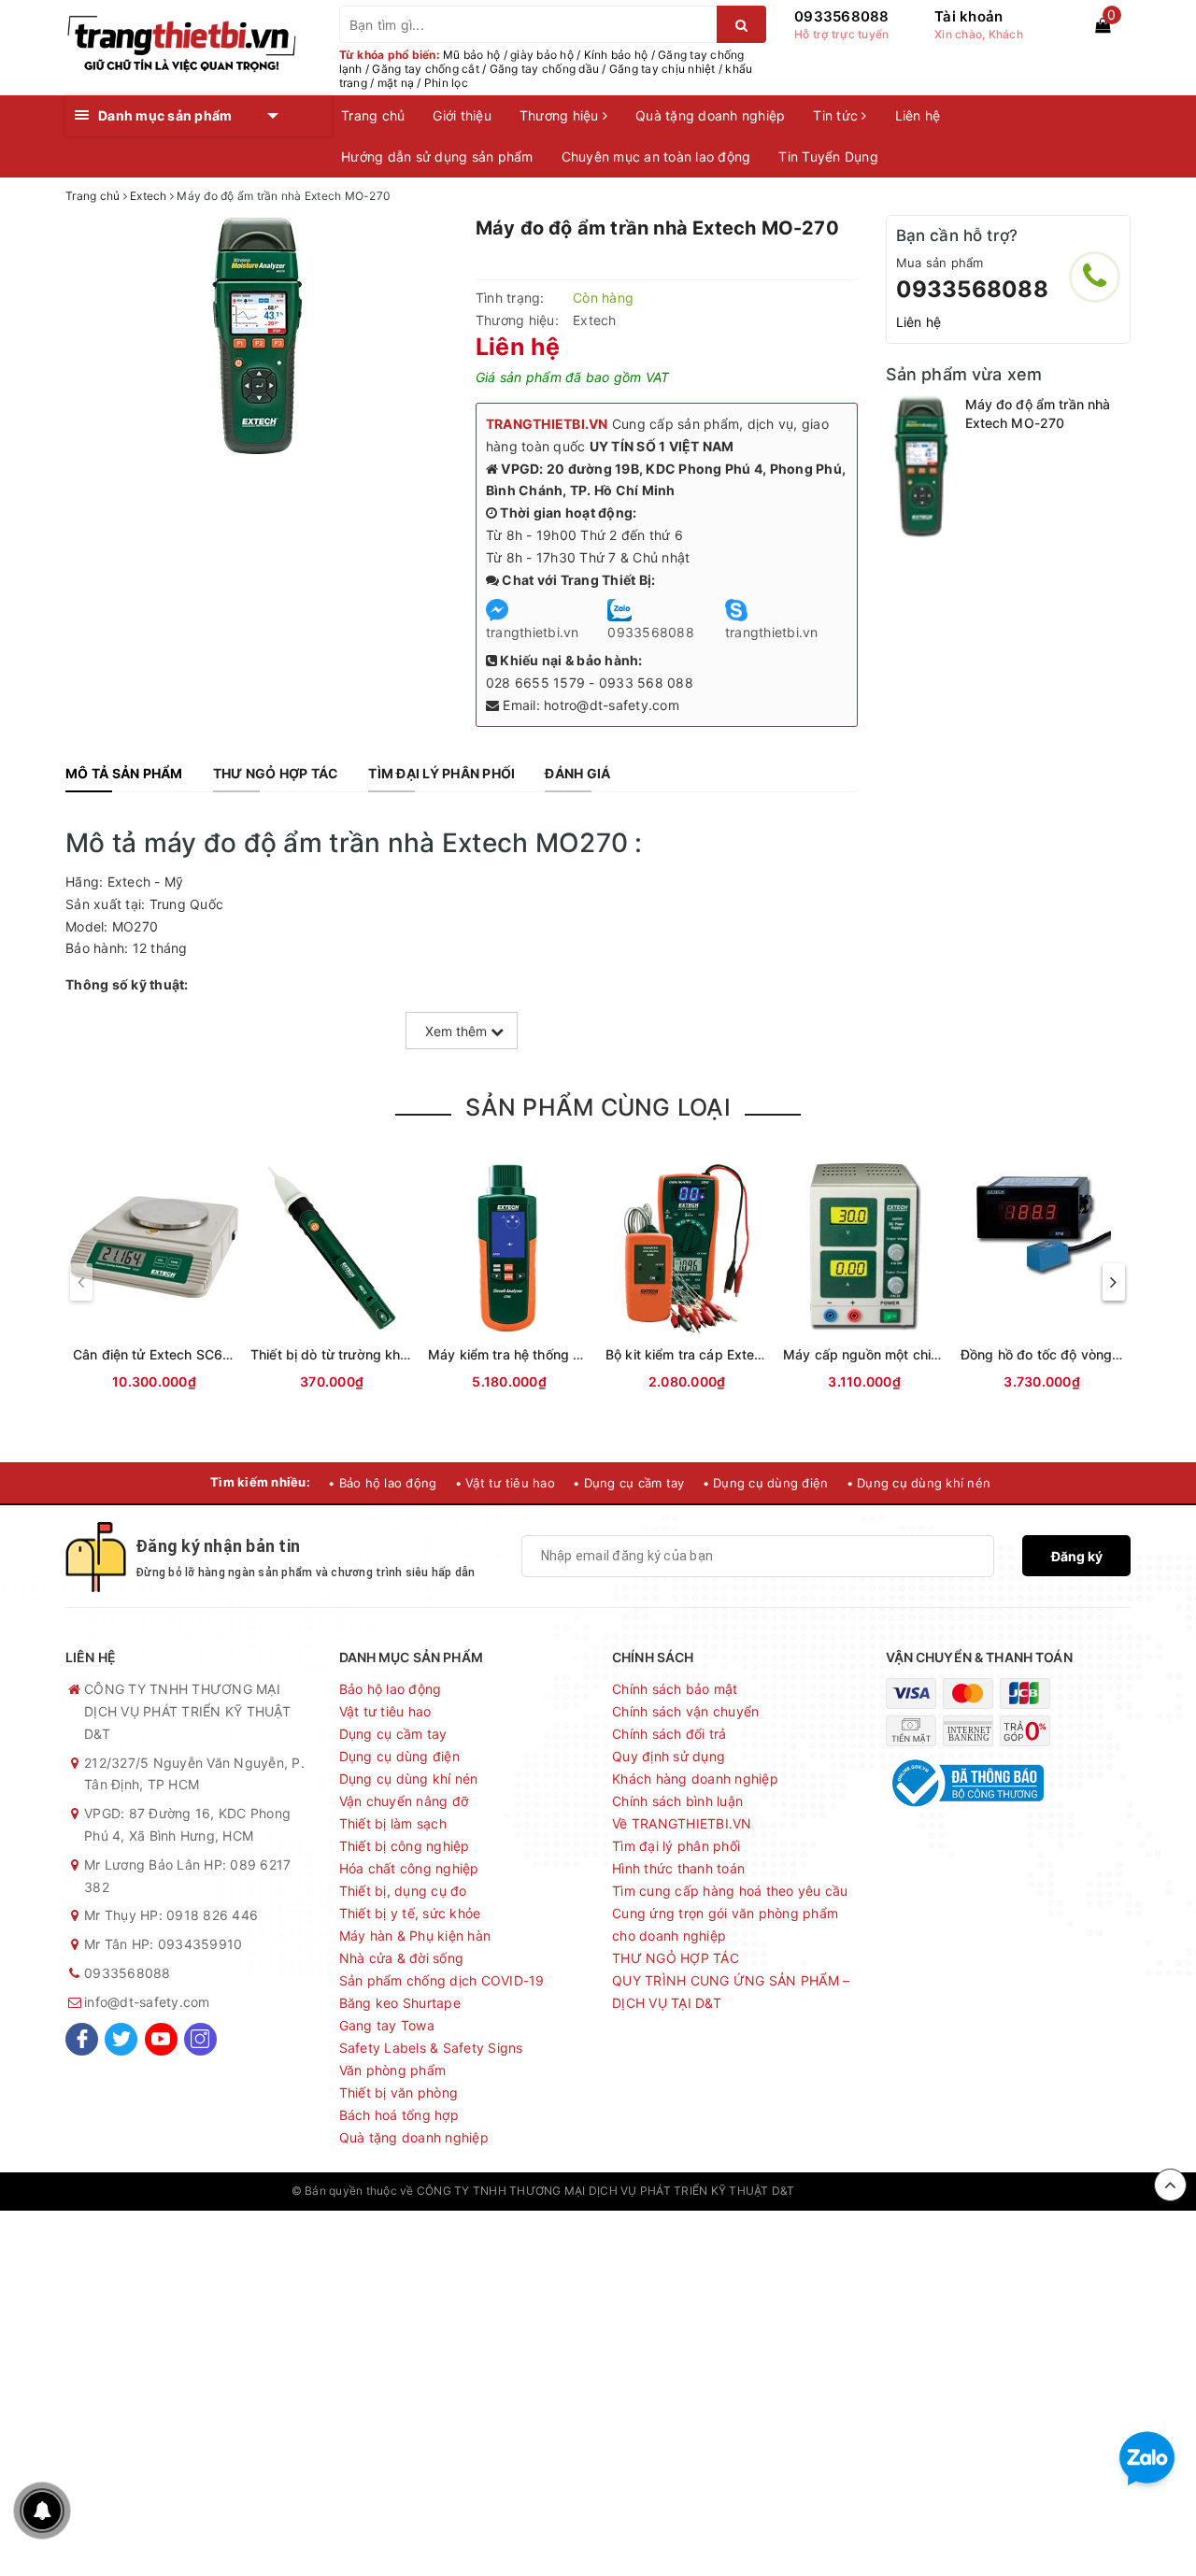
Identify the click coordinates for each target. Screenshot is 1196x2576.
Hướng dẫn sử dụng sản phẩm (437, 157)
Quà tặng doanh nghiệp (710, 115)
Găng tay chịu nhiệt (662, 69)
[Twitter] (121, 2039)
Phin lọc (446, 83)
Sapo (890, 2191)
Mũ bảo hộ (471, 55)
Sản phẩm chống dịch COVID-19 (442, 1980)
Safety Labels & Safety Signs (431, 2048)
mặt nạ (396, 83)
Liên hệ (918, 115)
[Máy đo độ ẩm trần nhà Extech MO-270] (921, 467)
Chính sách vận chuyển (685, 1711)
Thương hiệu (561, 115)
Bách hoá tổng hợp (399, 2115)
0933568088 (842, 16)
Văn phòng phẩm (393, 2070)
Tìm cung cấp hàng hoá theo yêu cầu (730, 1891)
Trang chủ (373, 115)
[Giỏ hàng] (1103, 25)
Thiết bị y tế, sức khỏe (410, 1913)
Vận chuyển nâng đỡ (404, 1801)
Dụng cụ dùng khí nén (409, 1779)
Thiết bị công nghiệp (405, 1846)
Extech (595, 320)
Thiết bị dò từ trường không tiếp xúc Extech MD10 (408, 1354)
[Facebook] (82, 2039)
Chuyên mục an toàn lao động (656, 157)
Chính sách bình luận (677, 1801)
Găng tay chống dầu (545, 69)
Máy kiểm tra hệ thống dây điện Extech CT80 (570, 1354)
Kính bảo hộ (616, 55)
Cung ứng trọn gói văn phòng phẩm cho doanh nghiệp (725, 1924)
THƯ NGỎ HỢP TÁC (676, 1958)
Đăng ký (1077, 1556)
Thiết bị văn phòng (399, 2092)
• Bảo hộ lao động (382, 1483)
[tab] (124, 774)
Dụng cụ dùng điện (399, 1756)
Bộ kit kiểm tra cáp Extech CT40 (706, 1354)
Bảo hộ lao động (391, 1689)
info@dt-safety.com (147, 2002)
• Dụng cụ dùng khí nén (919, 1483)
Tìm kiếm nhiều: (260, 1482)
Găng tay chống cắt (426, 69)
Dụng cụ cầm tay (393, 1734)
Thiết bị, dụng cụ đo (403, 1891)
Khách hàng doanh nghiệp (695, 1779)
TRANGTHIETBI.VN (547, 424)
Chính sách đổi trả (669, 1734)
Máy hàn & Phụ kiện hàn (415, 1936)
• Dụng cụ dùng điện (766, 1483)
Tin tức (837, 115)
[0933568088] (1095, 277)
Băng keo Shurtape (400, 2003)
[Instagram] (200, 2039)
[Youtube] (161, 2039)
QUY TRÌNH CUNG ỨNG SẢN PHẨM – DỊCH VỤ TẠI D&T (731, 1992)
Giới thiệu (462, 115)
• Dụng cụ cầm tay (628, 1483)
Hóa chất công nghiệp (409, 1868)
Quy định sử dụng (669, 1756)
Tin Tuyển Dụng (828, 157)
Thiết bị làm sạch (393, 1823)
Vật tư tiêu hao (385, 1711)
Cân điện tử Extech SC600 (156, 1354)
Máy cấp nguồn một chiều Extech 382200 (915, 1354)
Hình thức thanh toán (678, 1868)
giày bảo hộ (542, 55)
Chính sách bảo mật (675, 1689)
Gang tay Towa (387, 2025)
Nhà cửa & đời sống (402, 1958)
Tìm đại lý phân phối (676, 1846)
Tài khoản (968, 16)
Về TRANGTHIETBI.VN (682, 1823)
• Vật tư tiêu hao (505, 1483)
